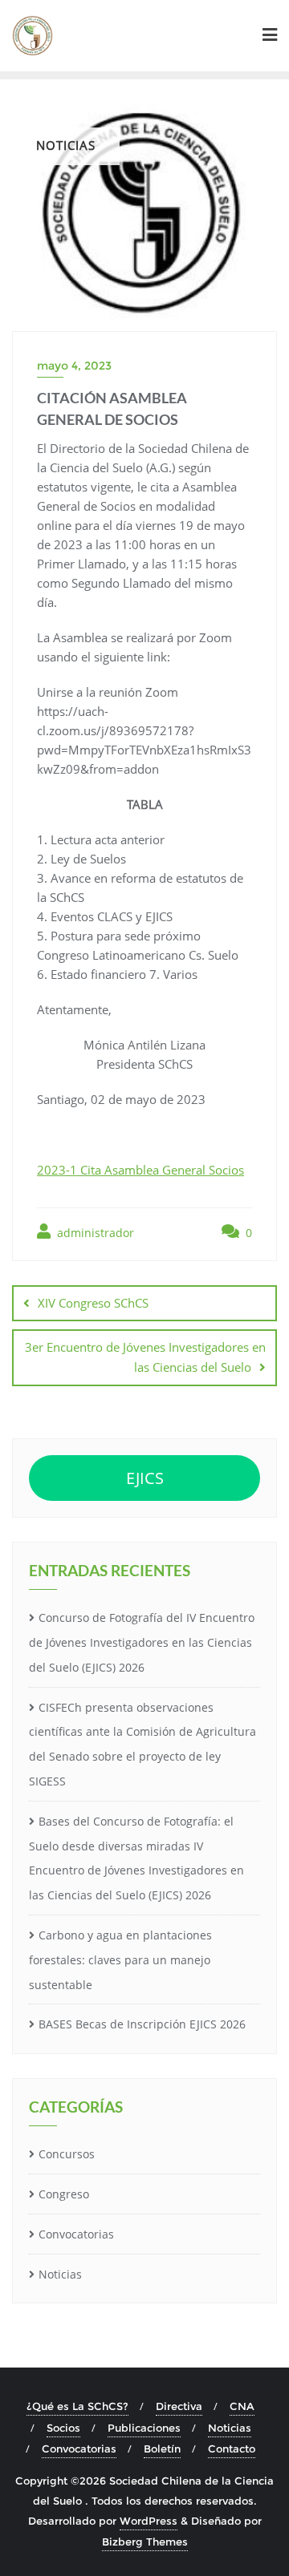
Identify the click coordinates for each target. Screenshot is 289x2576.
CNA (242, 2406)
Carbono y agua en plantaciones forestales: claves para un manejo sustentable (120, 1960)
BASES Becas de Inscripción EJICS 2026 (142, 2024)
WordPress (149, 2521)
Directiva (179, 2406)
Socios (63, 2428)
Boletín (162, 2449)
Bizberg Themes (145, 2542)
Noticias (60, 2274)
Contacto (232, 2449)
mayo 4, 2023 (74, 366)
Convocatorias (76, 2234)
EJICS (145, 1478)
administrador (94, 1233)
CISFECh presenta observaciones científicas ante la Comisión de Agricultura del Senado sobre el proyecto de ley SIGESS (142, 1744)
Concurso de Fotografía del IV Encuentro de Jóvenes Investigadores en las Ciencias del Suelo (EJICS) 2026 (142, 1642)
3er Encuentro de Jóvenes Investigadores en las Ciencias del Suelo (145, 1357)
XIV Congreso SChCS (93, 1303)
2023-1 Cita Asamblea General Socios (140, 1170)
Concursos (67, 2154)
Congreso (64, 2194)
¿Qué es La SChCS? (77, 2406)
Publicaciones (144, 2428)
